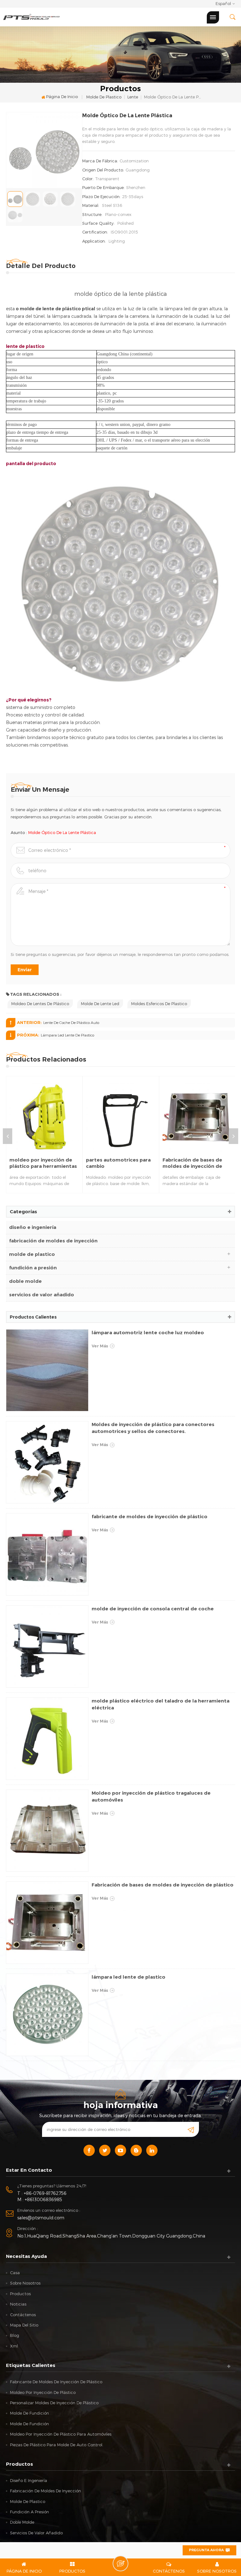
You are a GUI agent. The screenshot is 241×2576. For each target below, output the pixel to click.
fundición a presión (33, 1268)
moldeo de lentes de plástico (40, 1004)
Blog (15, 2335)
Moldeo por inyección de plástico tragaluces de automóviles (151, 1796)
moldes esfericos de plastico (159, 1004)
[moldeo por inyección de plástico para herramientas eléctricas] (44, 1117)
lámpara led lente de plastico (67, 1035)
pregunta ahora (206, 2550)
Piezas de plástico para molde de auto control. (57, 2445)
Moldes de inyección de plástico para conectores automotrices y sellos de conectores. (153, 1428)
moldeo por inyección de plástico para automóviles (61, 2434)
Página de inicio (62, 97)
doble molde (25, 1281)
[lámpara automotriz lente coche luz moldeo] (47, 1370)
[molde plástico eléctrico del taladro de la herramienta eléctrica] (47, 1739)
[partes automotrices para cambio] (121, 1117)
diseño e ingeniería (33, 1227)
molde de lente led (100, 1004)
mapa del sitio (24, 2325)
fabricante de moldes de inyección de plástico (150, 1516)
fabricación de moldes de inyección (53, 1241)
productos (20, 2294)
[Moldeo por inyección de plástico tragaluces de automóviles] (47, 1831)
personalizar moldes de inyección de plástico (54, 2403)
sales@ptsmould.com (41, 2218)
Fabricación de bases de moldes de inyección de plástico (192, 1163)
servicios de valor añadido (42, 1295)
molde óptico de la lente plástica (62, 832)
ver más (100, 1346)
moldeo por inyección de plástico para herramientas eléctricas (43, 1163)
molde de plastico (104, 97)
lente (133, 97)
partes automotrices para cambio (118, 1163)
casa (15, 2273)
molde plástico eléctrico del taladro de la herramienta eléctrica (161, 1704)
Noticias (18, 2304)
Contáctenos (23, 2315)
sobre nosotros (25, 2283)
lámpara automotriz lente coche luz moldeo (148, 1333)
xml (14, 2346)
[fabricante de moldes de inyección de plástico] (47, 1554)
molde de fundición (29, 2413)
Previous (8, 1136)
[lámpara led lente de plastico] (47, 2015)
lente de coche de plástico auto (71, 1022)
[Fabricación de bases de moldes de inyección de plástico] (197, 1117)
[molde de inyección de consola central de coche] (47, 1647)
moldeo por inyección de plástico (43, 2392)
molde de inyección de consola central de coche (153, 1609)
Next (233, 1136)
